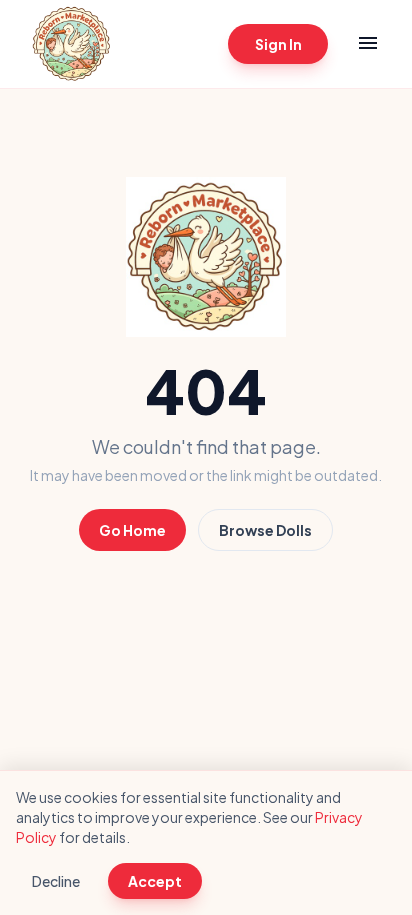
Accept (155, 881)
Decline (56, 881)
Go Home (132, 530)
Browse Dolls (265, 530)
